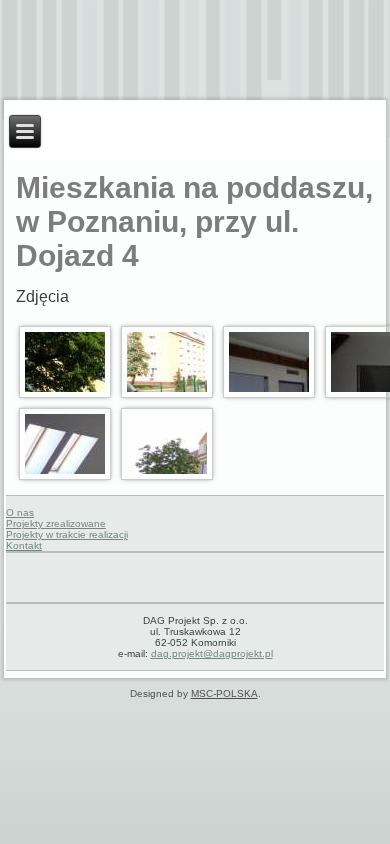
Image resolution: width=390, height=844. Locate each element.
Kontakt (24, 545)
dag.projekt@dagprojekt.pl (212, 653)
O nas (20, 512)
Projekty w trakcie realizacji (67, 534)
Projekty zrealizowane (56, 523)
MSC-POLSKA (224, 693)
